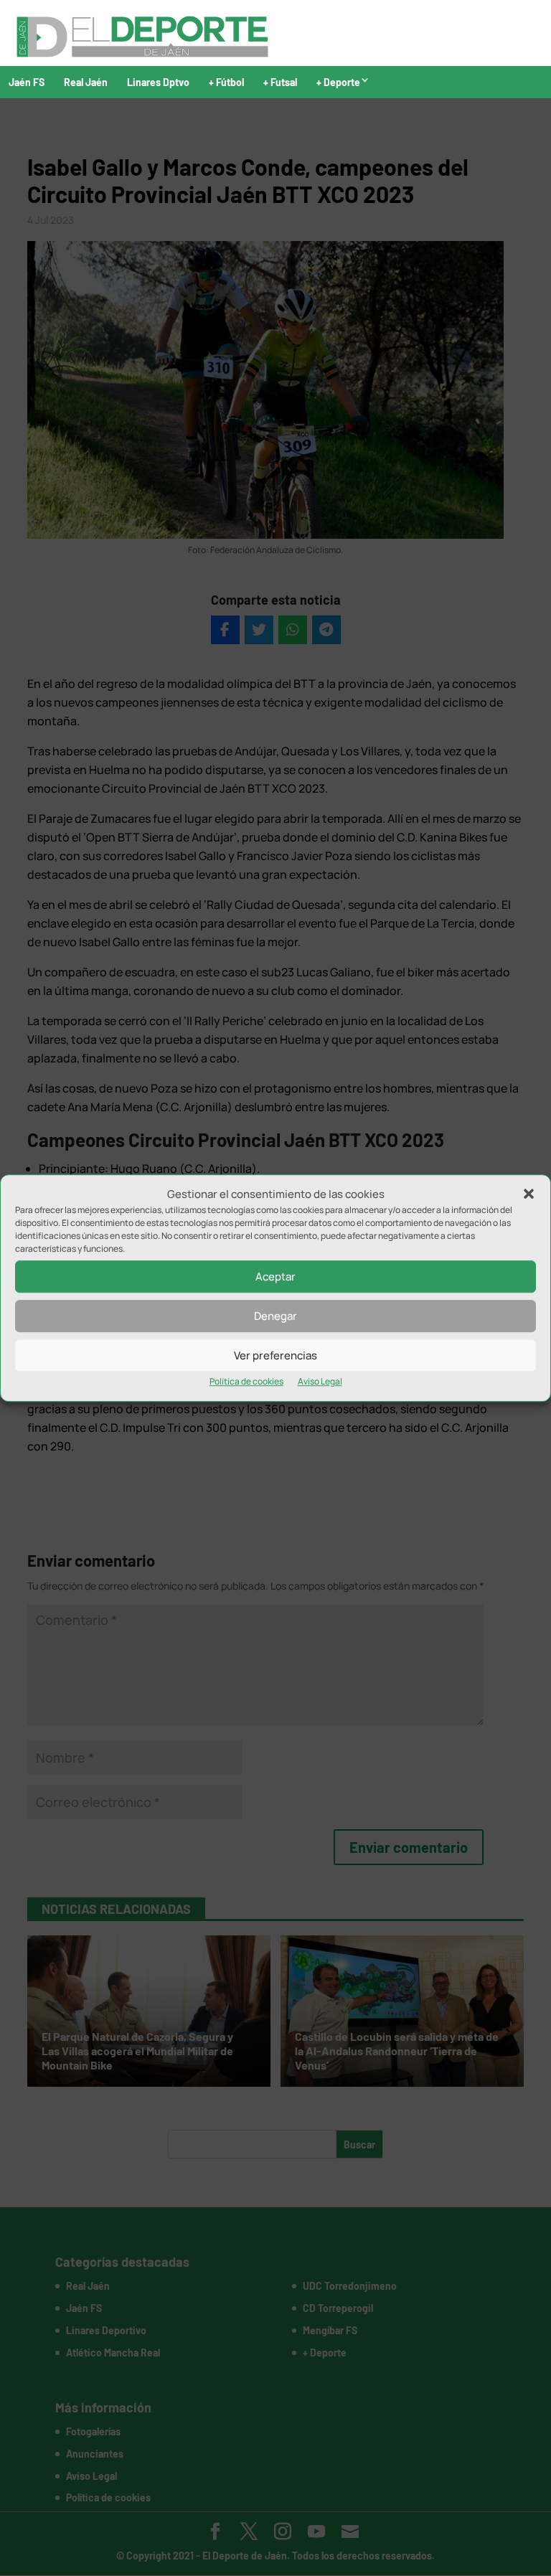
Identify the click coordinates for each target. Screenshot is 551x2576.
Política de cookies (246, 1382)
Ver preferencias (275, 1355)
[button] (529, 1194)
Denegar (275, 1316)
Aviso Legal (320, 1382)
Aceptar (275, 1277)
